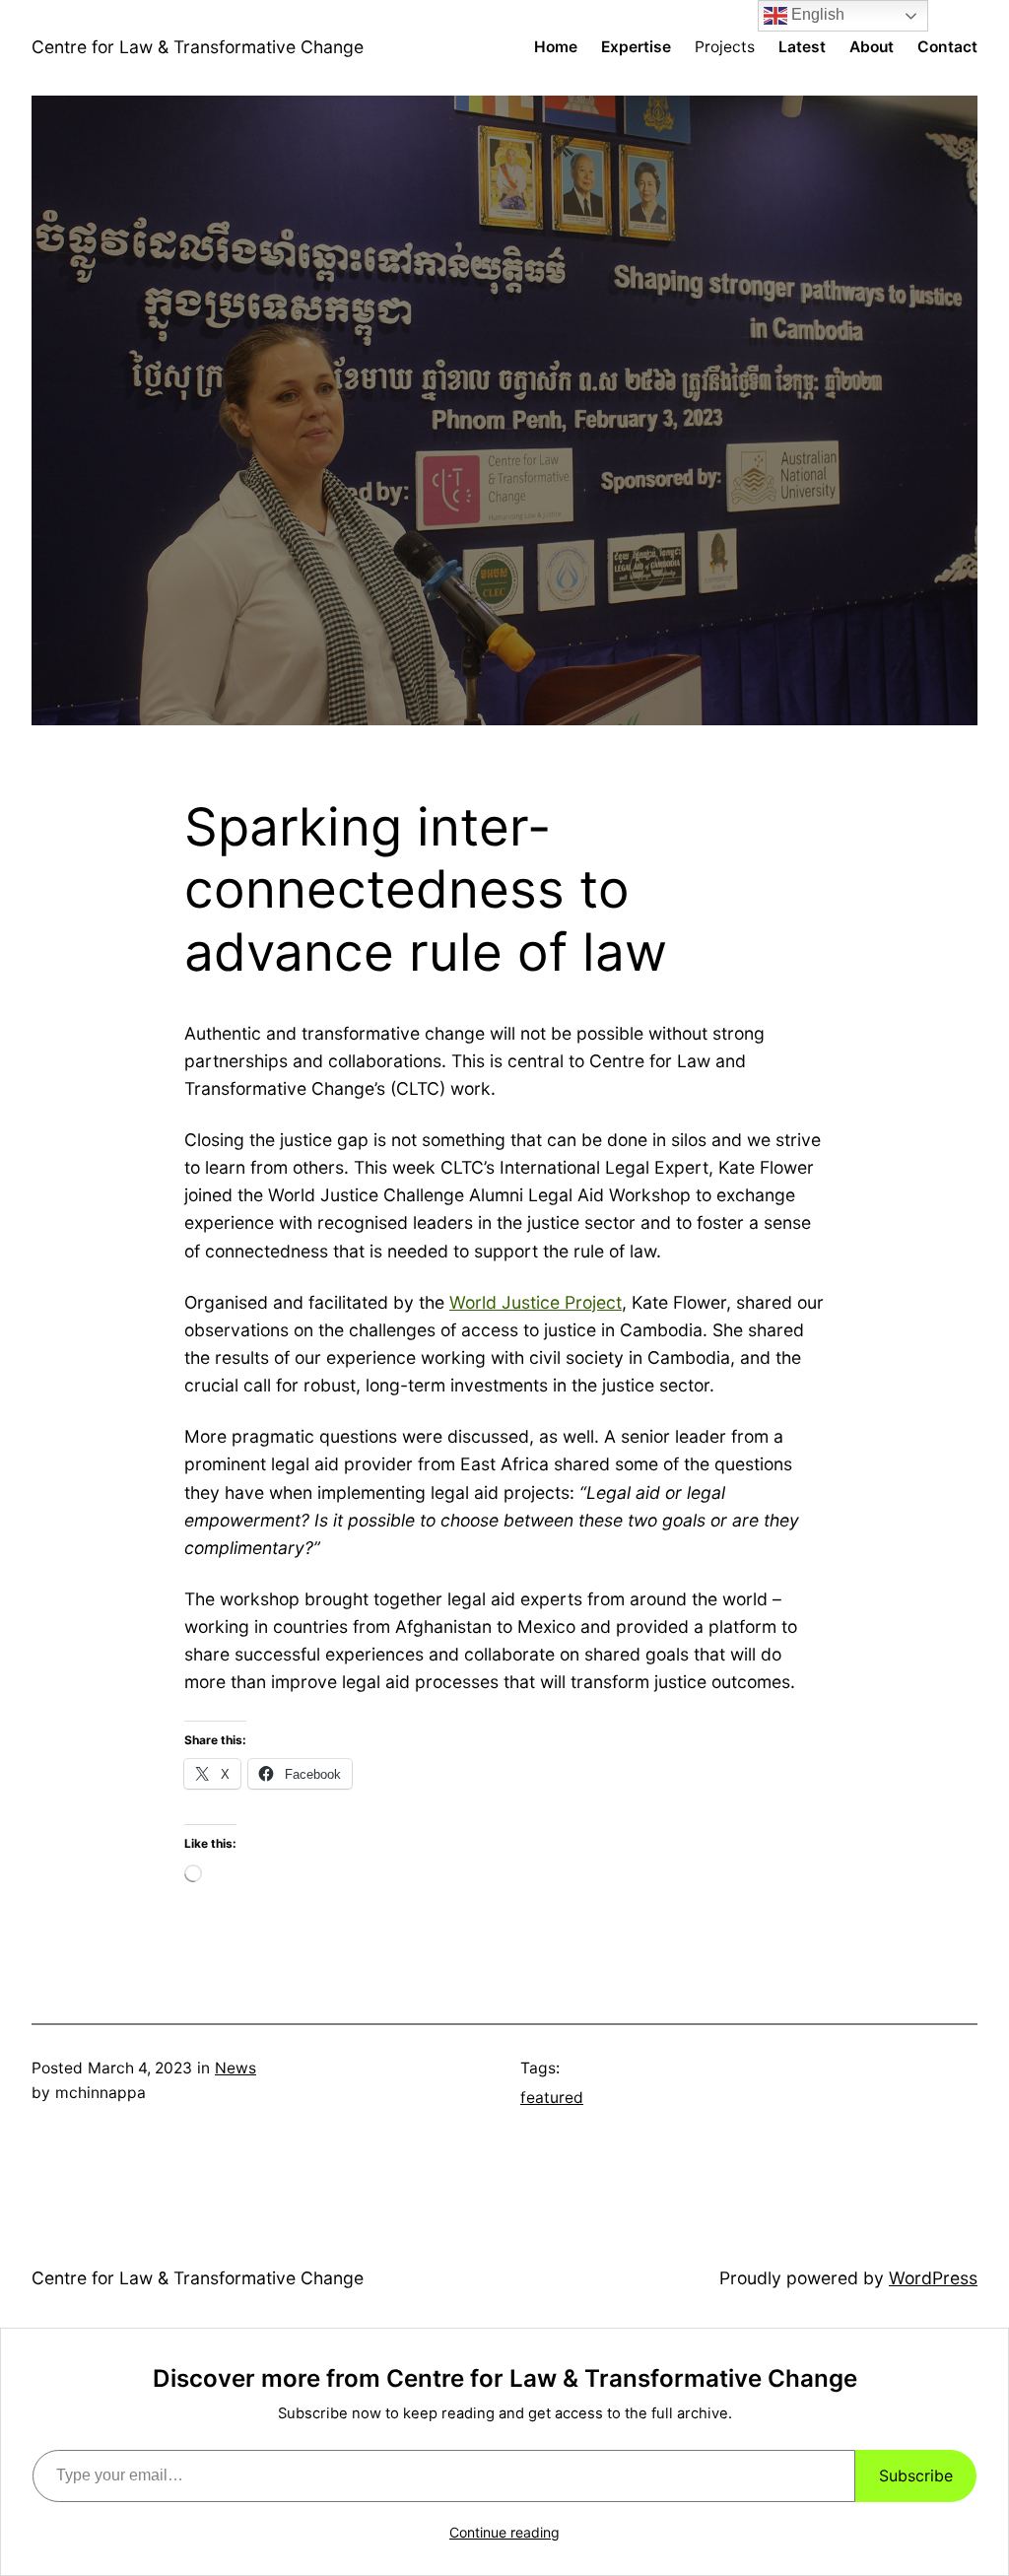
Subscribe (916, 2475)
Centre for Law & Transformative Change (198, 47)
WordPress (933, 2278)
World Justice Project (536, 1302)
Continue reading (504, 2532)
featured (552, 2098)
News (235, 2068)
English (816, 14)
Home (556, 47)
